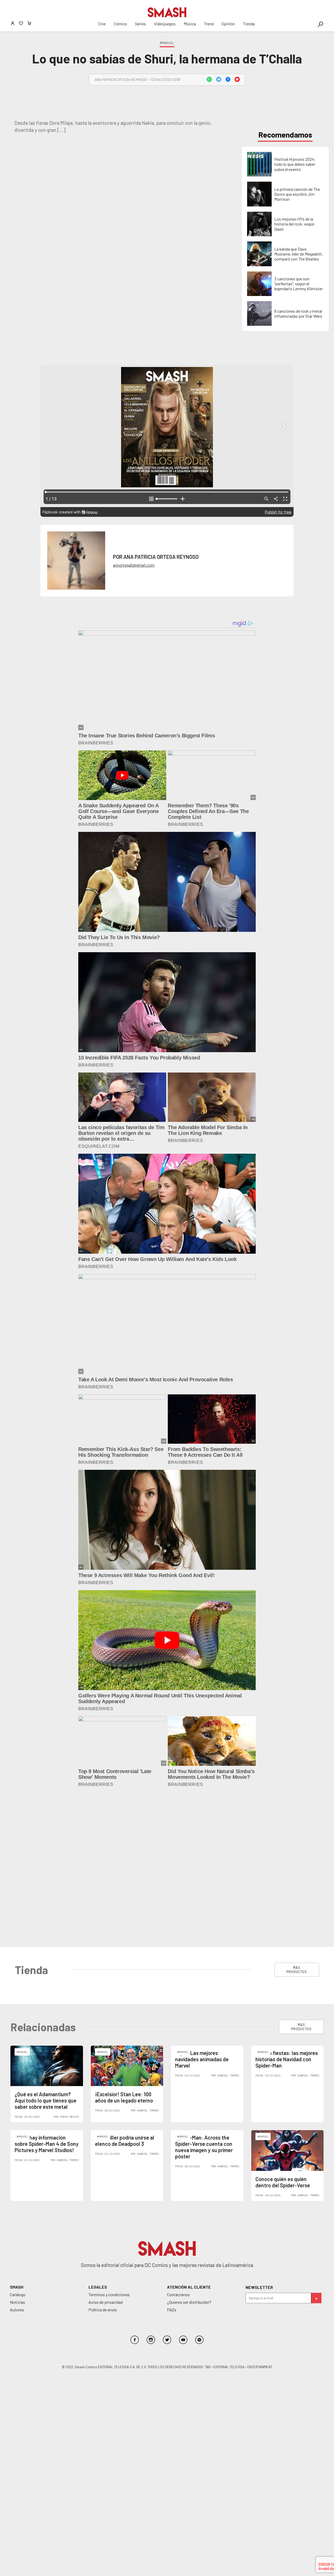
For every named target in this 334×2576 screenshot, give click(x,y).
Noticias (17, 2147)
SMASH (17, 2132)
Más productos (297, 1815)
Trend (209, 24)
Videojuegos (165, 24)
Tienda (249, 24)
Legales (98, 2132)
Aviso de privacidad (106, 2147)
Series (140, 24)
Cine (102, 24)
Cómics (120, 24)
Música (190, 24)
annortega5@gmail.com (134, 565)
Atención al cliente (189, 2132)
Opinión (228, 24)
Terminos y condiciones (109, 2139)
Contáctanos (178, 2139)
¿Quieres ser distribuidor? (189, 2147)
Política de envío (103, 2155)
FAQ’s (172, 2155)
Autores (17, 2155)
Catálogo (18, 2139)
